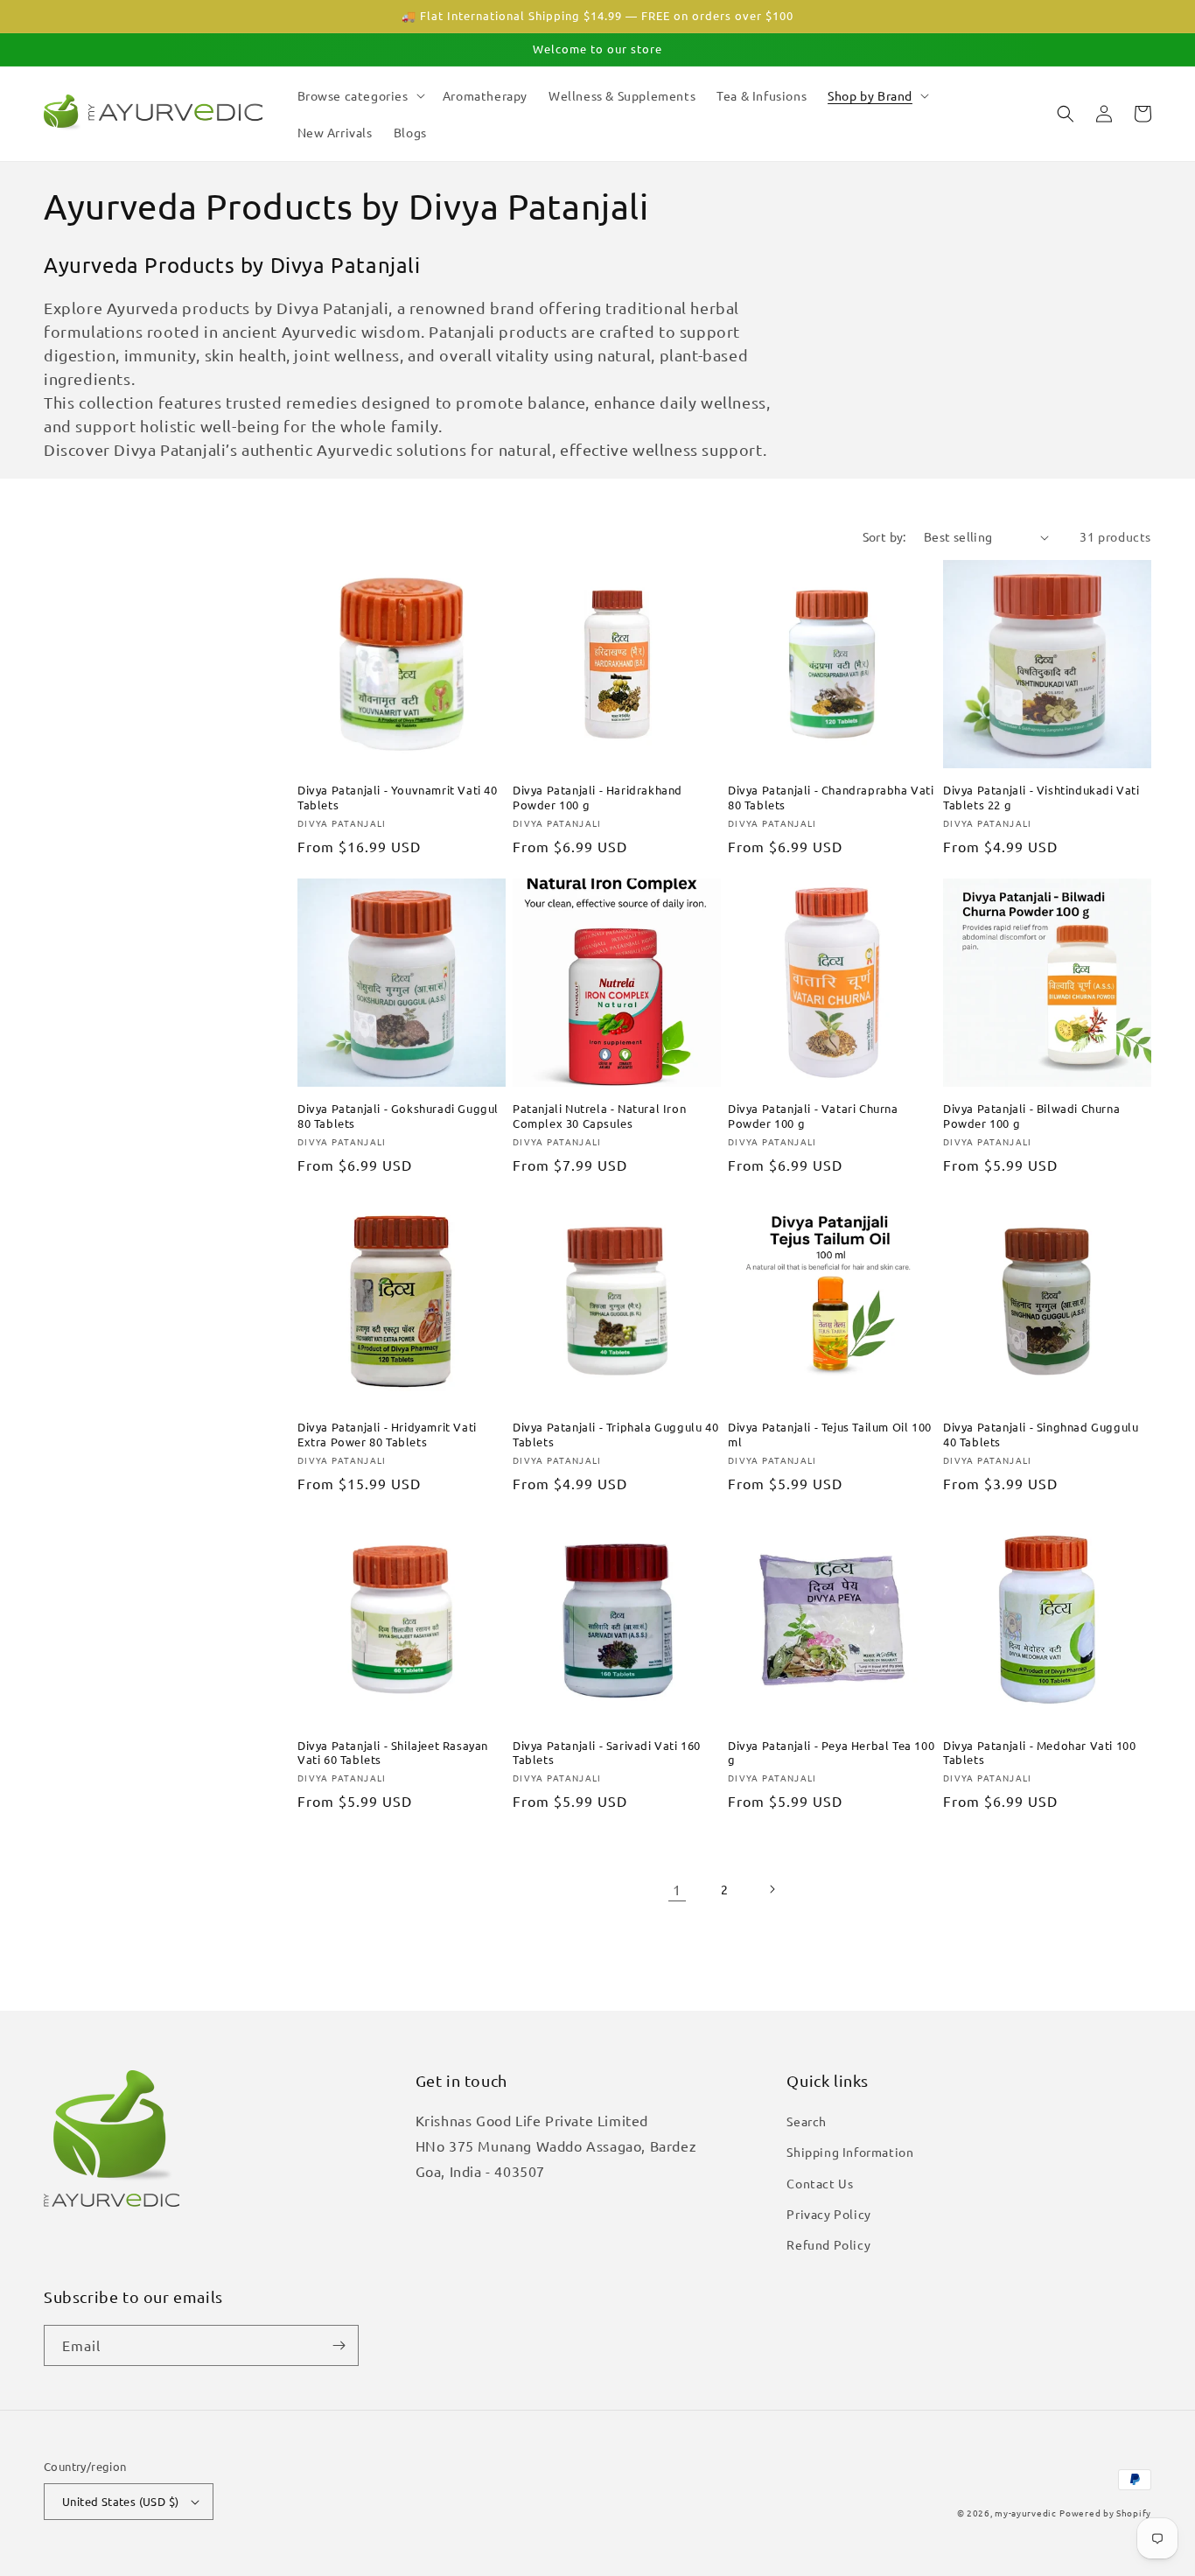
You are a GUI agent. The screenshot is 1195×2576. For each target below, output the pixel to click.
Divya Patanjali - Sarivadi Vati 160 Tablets (607, 1753)
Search (807, 2121)
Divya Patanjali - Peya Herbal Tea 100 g (831, 1753)
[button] (360, 95)
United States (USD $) (120, 2501)
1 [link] (677, 1889)
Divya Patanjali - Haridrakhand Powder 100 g (597, 798)
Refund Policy (828, 2244)
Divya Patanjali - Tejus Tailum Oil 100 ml (830, 1435)
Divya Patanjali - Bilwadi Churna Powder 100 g (1031, 1116)
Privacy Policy (828, 2214)
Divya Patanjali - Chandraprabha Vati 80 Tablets (831, 798)
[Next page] (772, 1889)
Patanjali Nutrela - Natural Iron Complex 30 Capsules (599, 1116)
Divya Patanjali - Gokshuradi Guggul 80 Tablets (398, 1116)
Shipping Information (850, 2152)
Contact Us (820, 2183)
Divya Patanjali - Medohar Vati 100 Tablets (1039, 1753)
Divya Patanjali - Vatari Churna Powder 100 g (813, 1116)
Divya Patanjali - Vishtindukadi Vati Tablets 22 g (1041, 798)
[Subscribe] (339, 2345)
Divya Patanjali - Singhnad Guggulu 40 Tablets (1041, 1435)
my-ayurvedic (1025, 2513)
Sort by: (884, 536)
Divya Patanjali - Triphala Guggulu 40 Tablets (615, 1435)
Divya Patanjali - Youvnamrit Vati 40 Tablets (398, 798)
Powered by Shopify (1105, 2513)
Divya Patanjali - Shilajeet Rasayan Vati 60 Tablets (393, 1753)
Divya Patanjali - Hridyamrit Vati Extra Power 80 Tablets (387, 1435)
